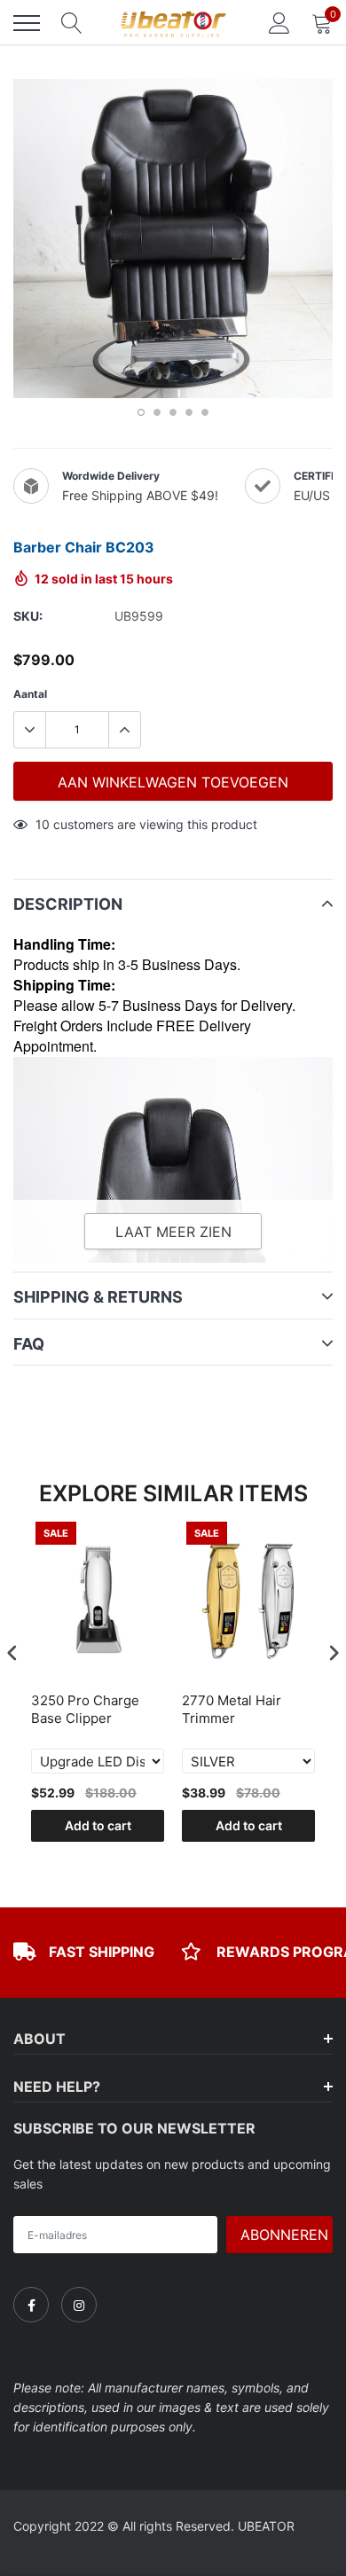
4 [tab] (189, 412)
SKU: (28, 616)
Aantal (30, 694)
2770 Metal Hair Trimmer (232, 1709)
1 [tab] (141, 412)
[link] (31, 2305)
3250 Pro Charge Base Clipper (85, 1709)
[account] (279, 23)
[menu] (27, 23)
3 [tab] (173, 412)
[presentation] (12, 1652)
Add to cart (98, 1825)
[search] (72, 23)
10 (43, 824)
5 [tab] (205, 412)
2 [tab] (157, 412)
